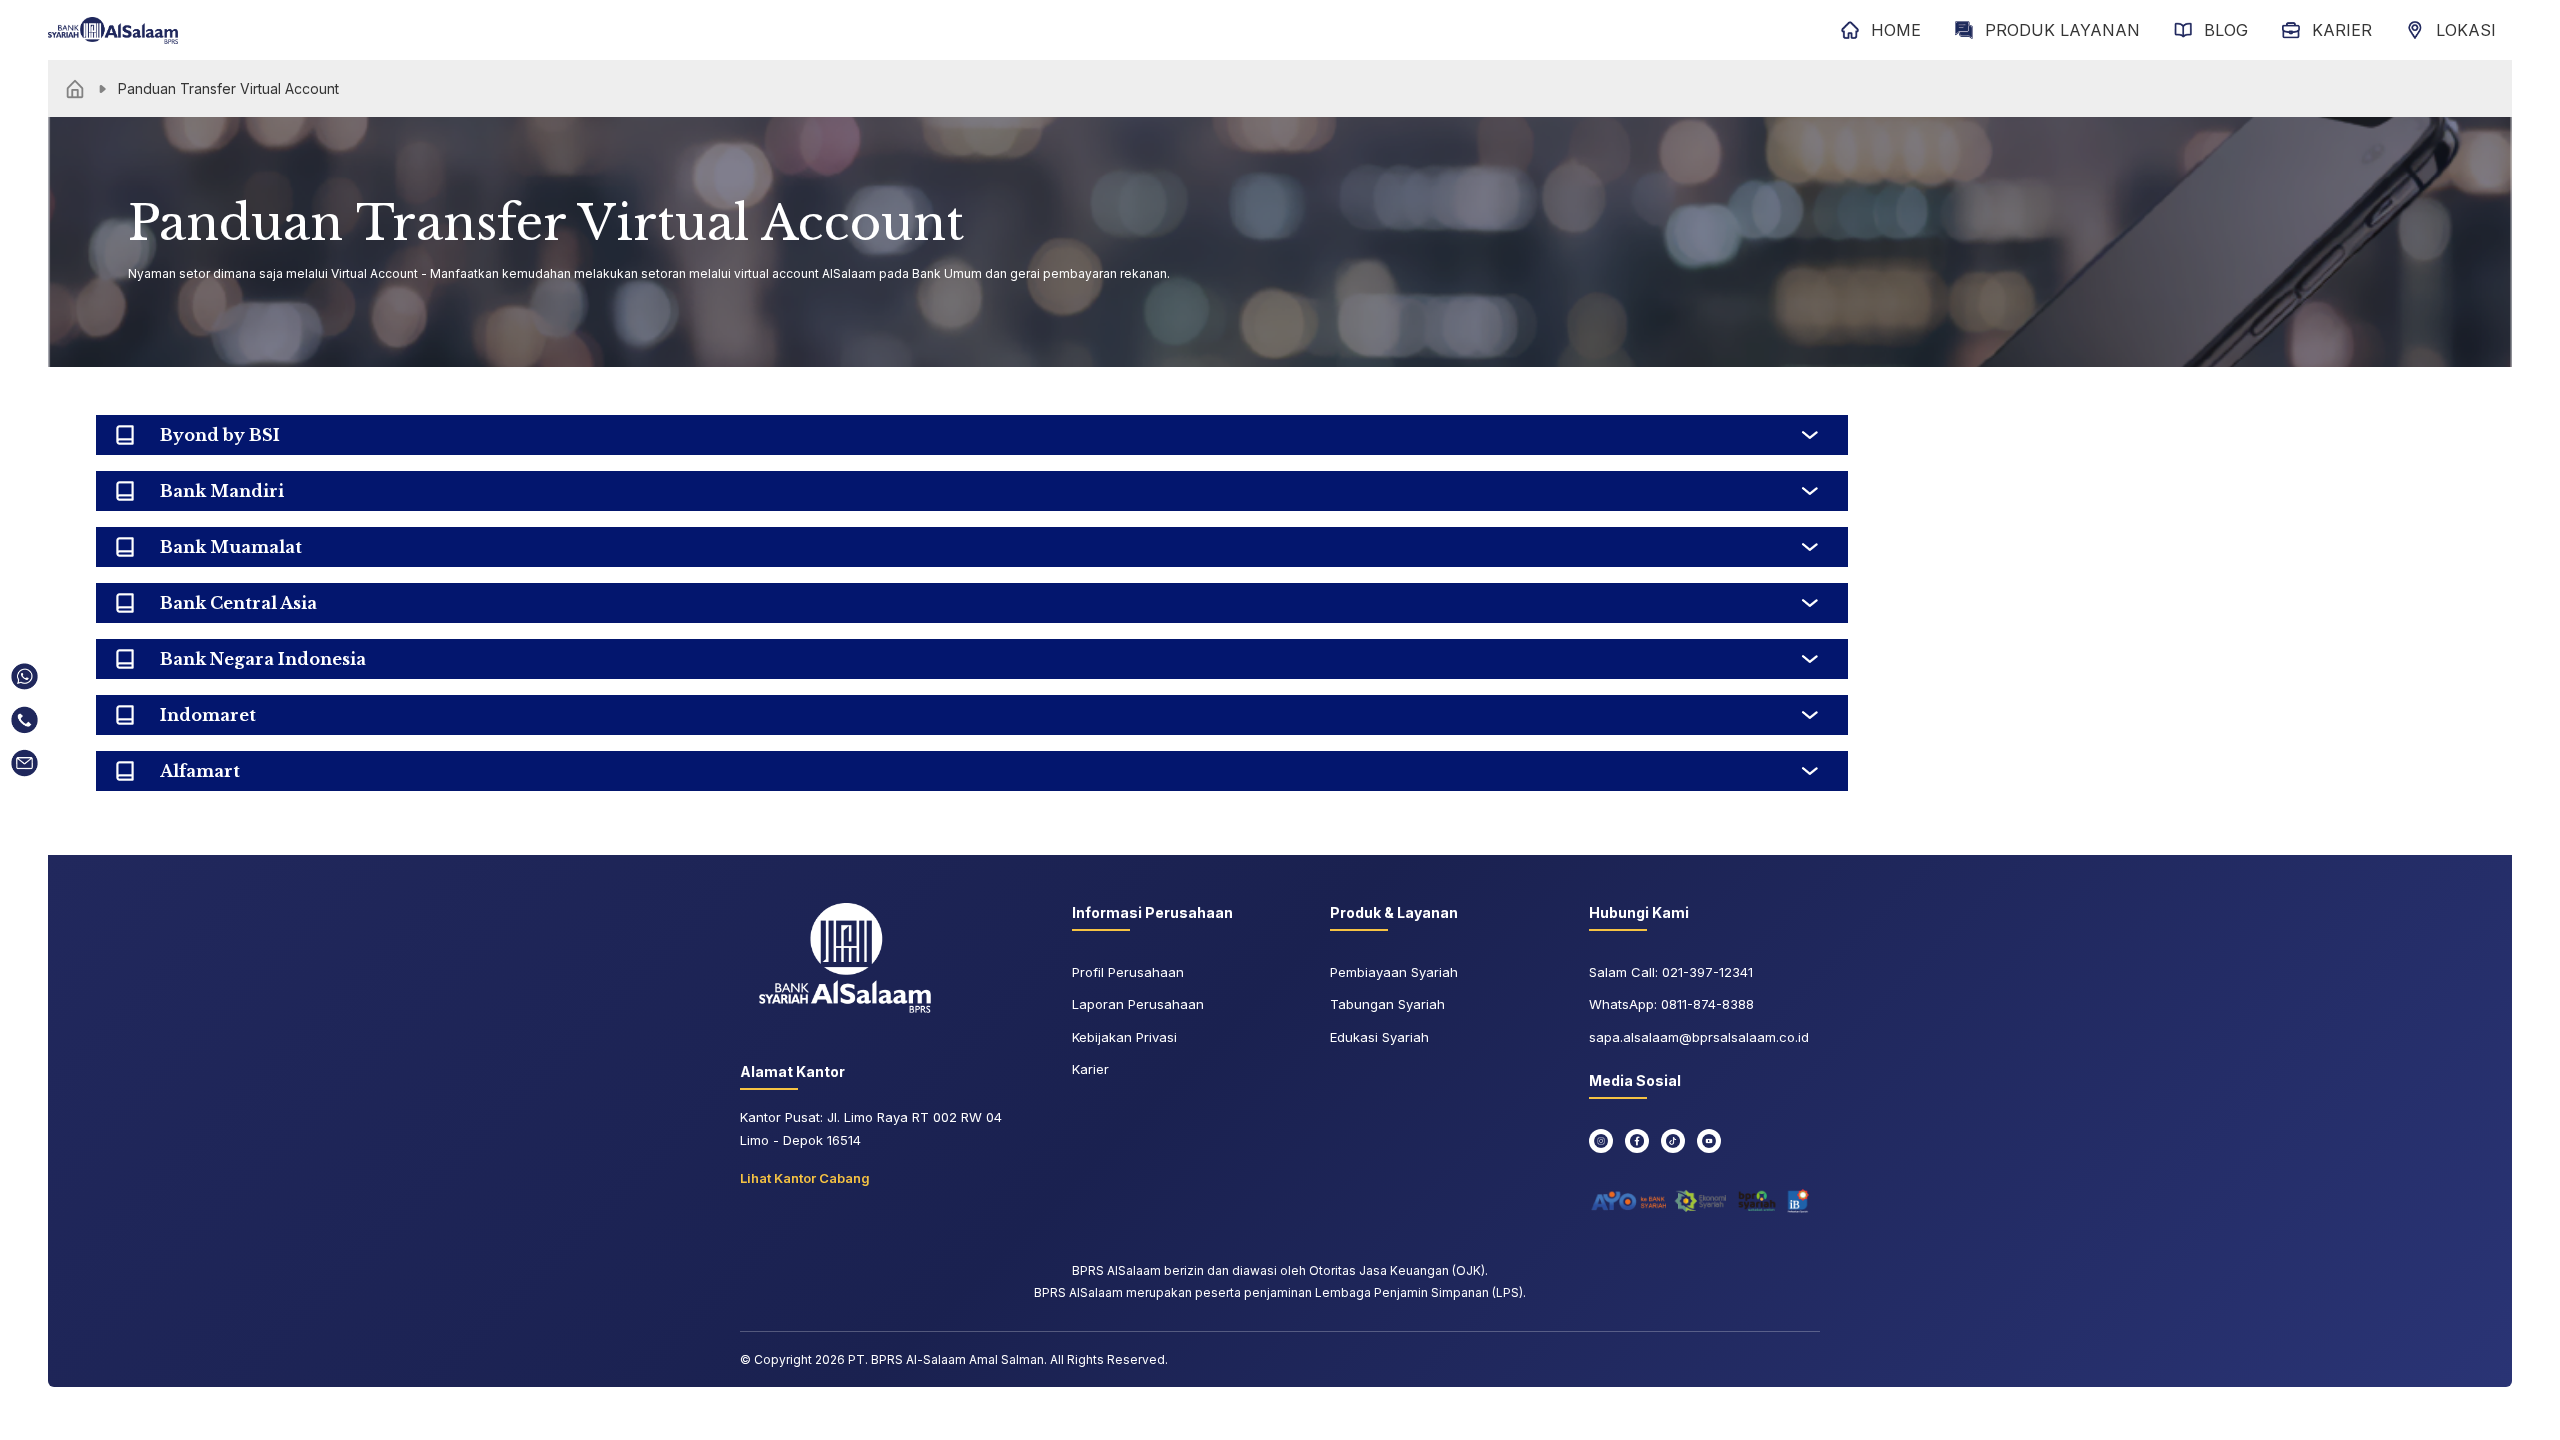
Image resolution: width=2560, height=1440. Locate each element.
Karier (2342, 30)
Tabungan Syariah (1387, 1004)
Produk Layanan (2062, 30)
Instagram (1601, 1141)
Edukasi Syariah (1379, 1037)
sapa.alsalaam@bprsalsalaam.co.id (1699, 1037)
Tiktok (1673, 1141)
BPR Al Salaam (845, 958)
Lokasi (2466, 30)
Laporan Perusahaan (1138, 1004)
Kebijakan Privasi (1124, 1037)
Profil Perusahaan (1128, 972)
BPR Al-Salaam (113, 30)
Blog (2226, 30)
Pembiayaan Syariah (1394, 972)
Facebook (1637, 1141)
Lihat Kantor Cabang (805, 1178)
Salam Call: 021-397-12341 (1671, 972)
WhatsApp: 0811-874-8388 (1671, 1004)
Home (1896, 30)
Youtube (1709, 1141)
